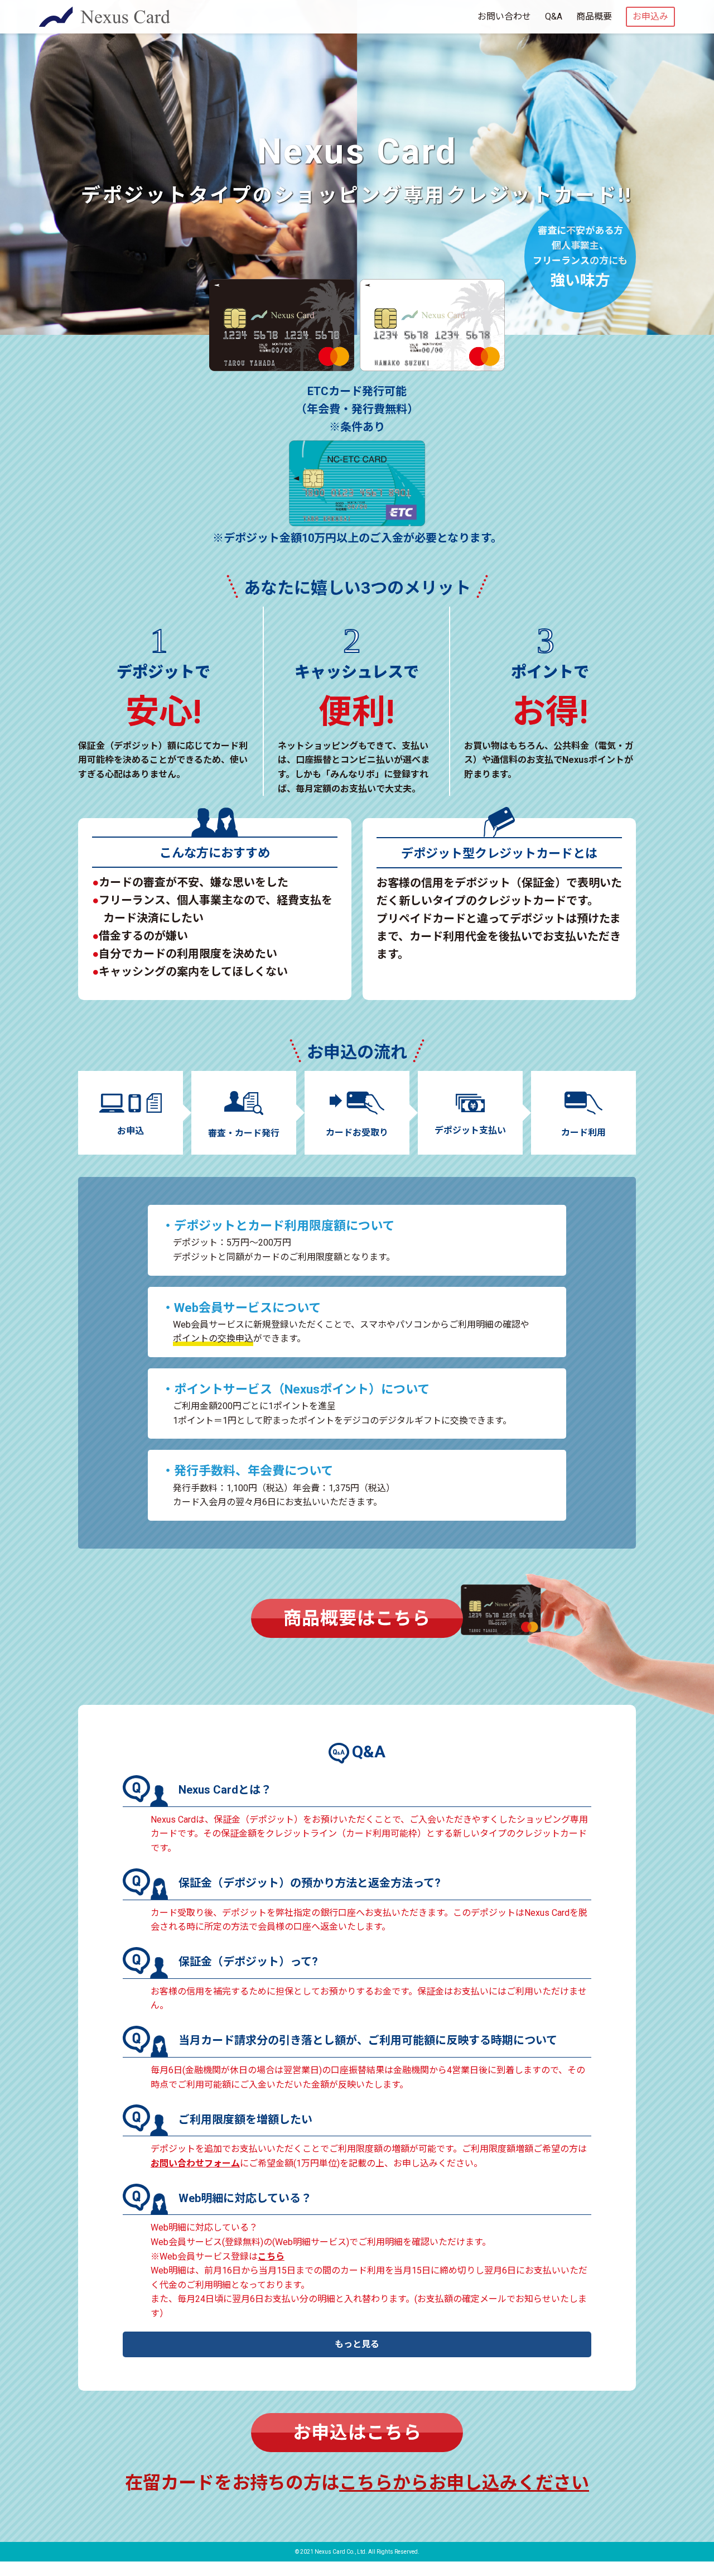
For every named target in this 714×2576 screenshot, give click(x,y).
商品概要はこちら (357, 1618)
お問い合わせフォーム (195, 2163)
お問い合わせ (504, 16)
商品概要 (594, 16)
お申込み (650, 16)
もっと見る (357, 2344)
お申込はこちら (357, 2433)
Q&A (554, 16)
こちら (271, 2257)
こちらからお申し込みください (464, 2483)
